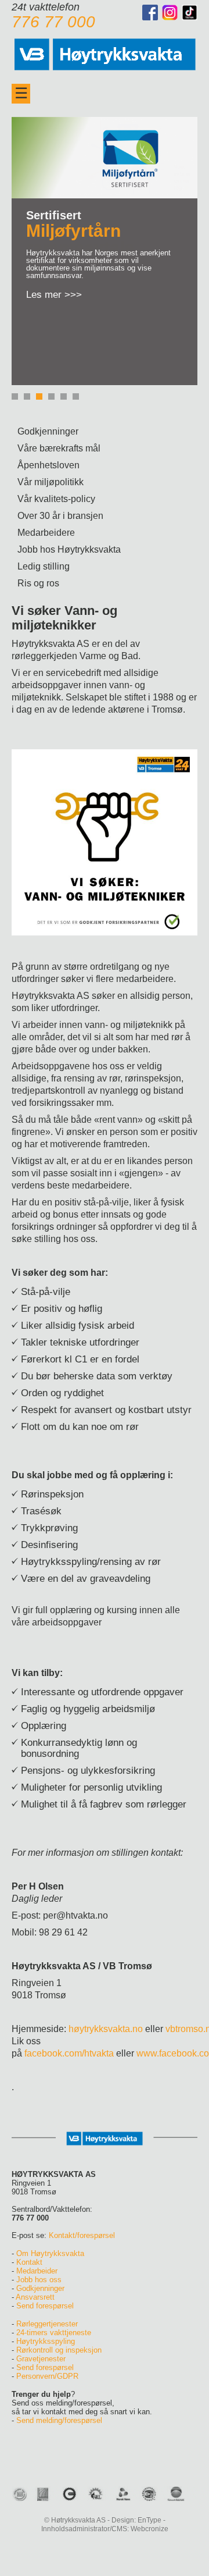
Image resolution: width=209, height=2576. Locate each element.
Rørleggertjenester (47, 2324)
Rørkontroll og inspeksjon (59, 2350)
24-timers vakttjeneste (54, 2333)
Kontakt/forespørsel (82, 2235)
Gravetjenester (41, 2359)
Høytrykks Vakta (105, 52)
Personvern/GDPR (47, 2376)
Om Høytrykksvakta (50, 2253)
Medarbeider (37, 2271)
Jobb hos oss (39, 2280)
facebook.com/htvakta (69, 2053)
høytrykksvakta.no (106, 2029)
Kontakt (29, 2262)
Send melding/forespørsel (59, 2420)
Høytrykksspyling (46, 2341)
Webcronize (149, 2529)
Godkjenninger (40, 2288)
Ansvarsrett (35, 2297)
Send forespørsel (45, 2306)
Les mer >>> (54, 295)
